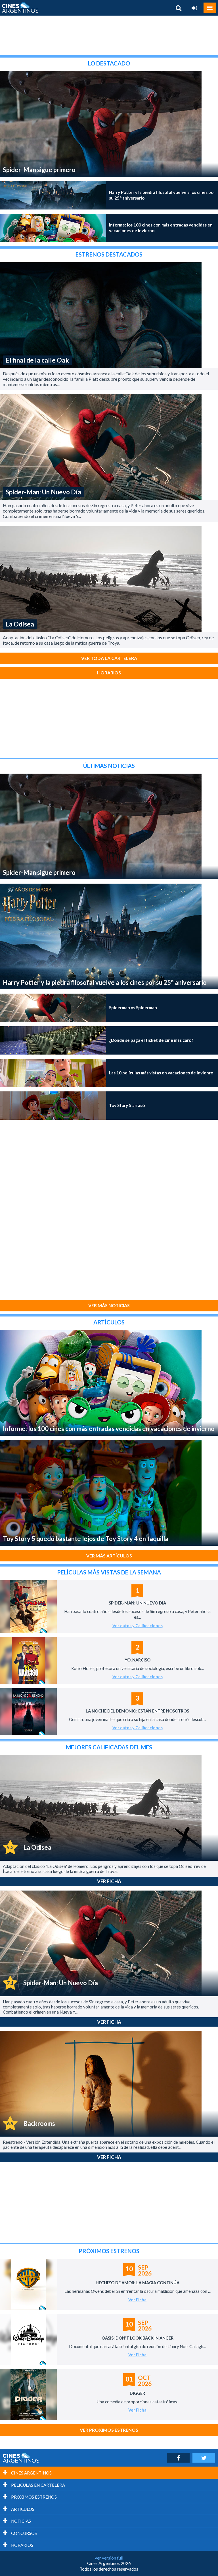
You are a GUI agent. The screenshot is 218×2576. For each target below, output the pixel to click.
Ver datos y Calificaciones (138, 1626)
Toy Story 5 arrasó (127, 1105)
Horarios (109, 673)
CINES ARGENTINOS (31, 2473)
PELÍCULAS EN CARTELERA (38, 2485)
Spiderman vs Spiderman (133, 1007)
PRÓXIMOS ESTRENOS (33, 2497)
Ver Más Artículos (109, 1556)
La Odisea (20, 624)
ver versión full (109, 2558)
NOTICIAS (21, 2521)
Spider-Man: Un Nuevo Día (43, 492)
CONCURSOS (24, 2533)
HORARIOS (22, 2545)
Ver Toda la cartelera (109, 658)
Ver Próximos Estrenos (109, 2430)
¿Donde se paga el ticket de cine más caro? (151, 1040)
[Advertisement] (109, 35)
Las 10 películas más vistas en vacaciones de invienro (161, 1073)
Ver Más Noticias (109, 1305)
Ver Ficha (109, 1881)
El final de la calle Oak (37, 360)
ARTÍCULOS (22, 2509)
